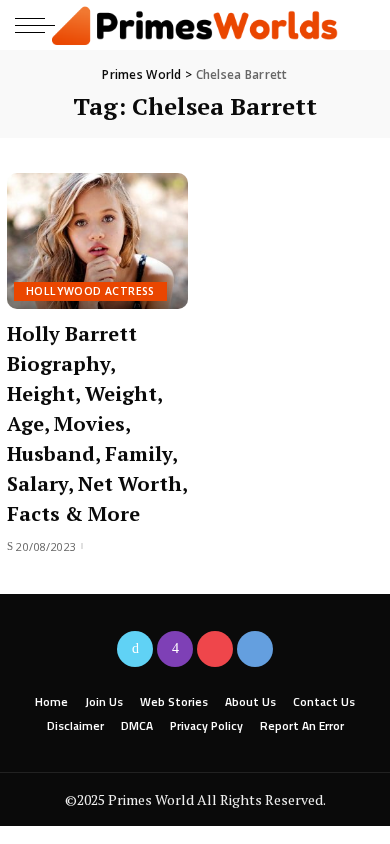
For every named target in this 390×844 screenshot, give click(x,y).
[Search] (358, 25)
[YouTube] (215, 649)
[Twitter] (135, 649)
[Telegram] (255, 649)
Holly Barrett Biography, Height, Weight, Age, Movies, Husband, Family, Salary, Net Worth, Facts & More (97, 423)
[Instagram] (175, 649)
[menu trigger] (40, 25)
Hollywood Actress (90, 291)
